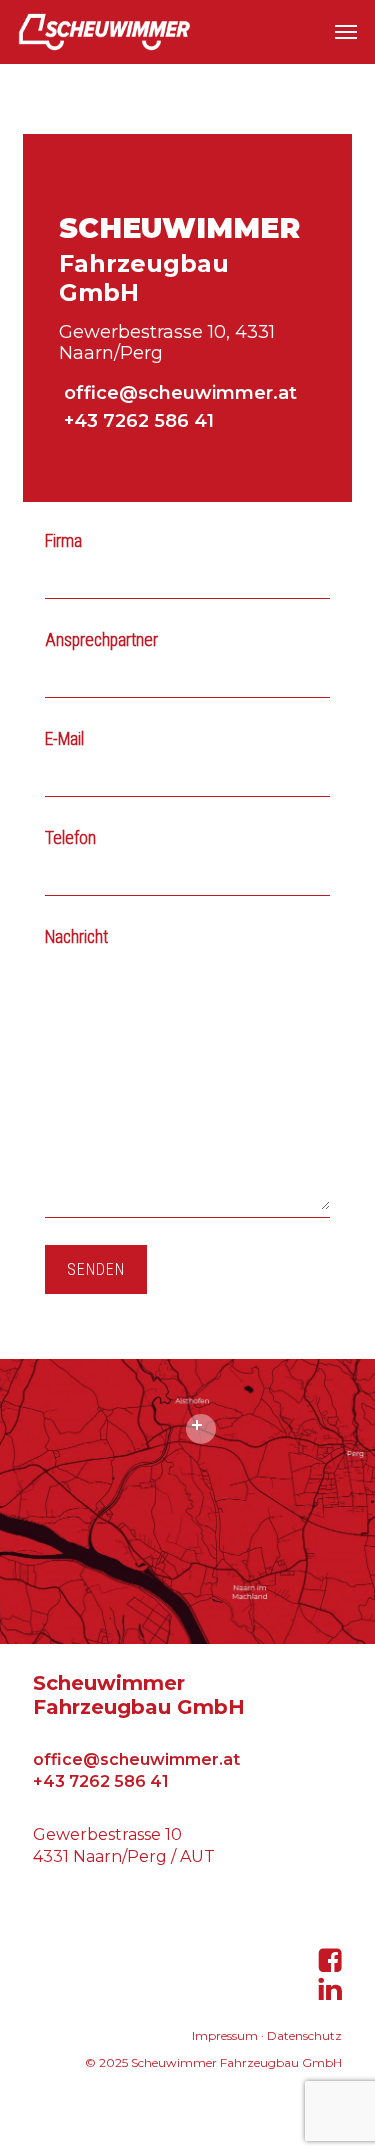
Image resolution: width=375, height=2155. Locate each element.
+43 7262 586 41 (136, 421)
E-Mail (64, 739)
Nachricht (76, 937)
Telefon (70, 838)
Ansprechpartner (101, 640)
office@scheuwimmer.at (178, 393)
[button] (346, 32)
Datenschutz (304, 2035)
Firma (63, 541)
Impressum (225, 2035)
